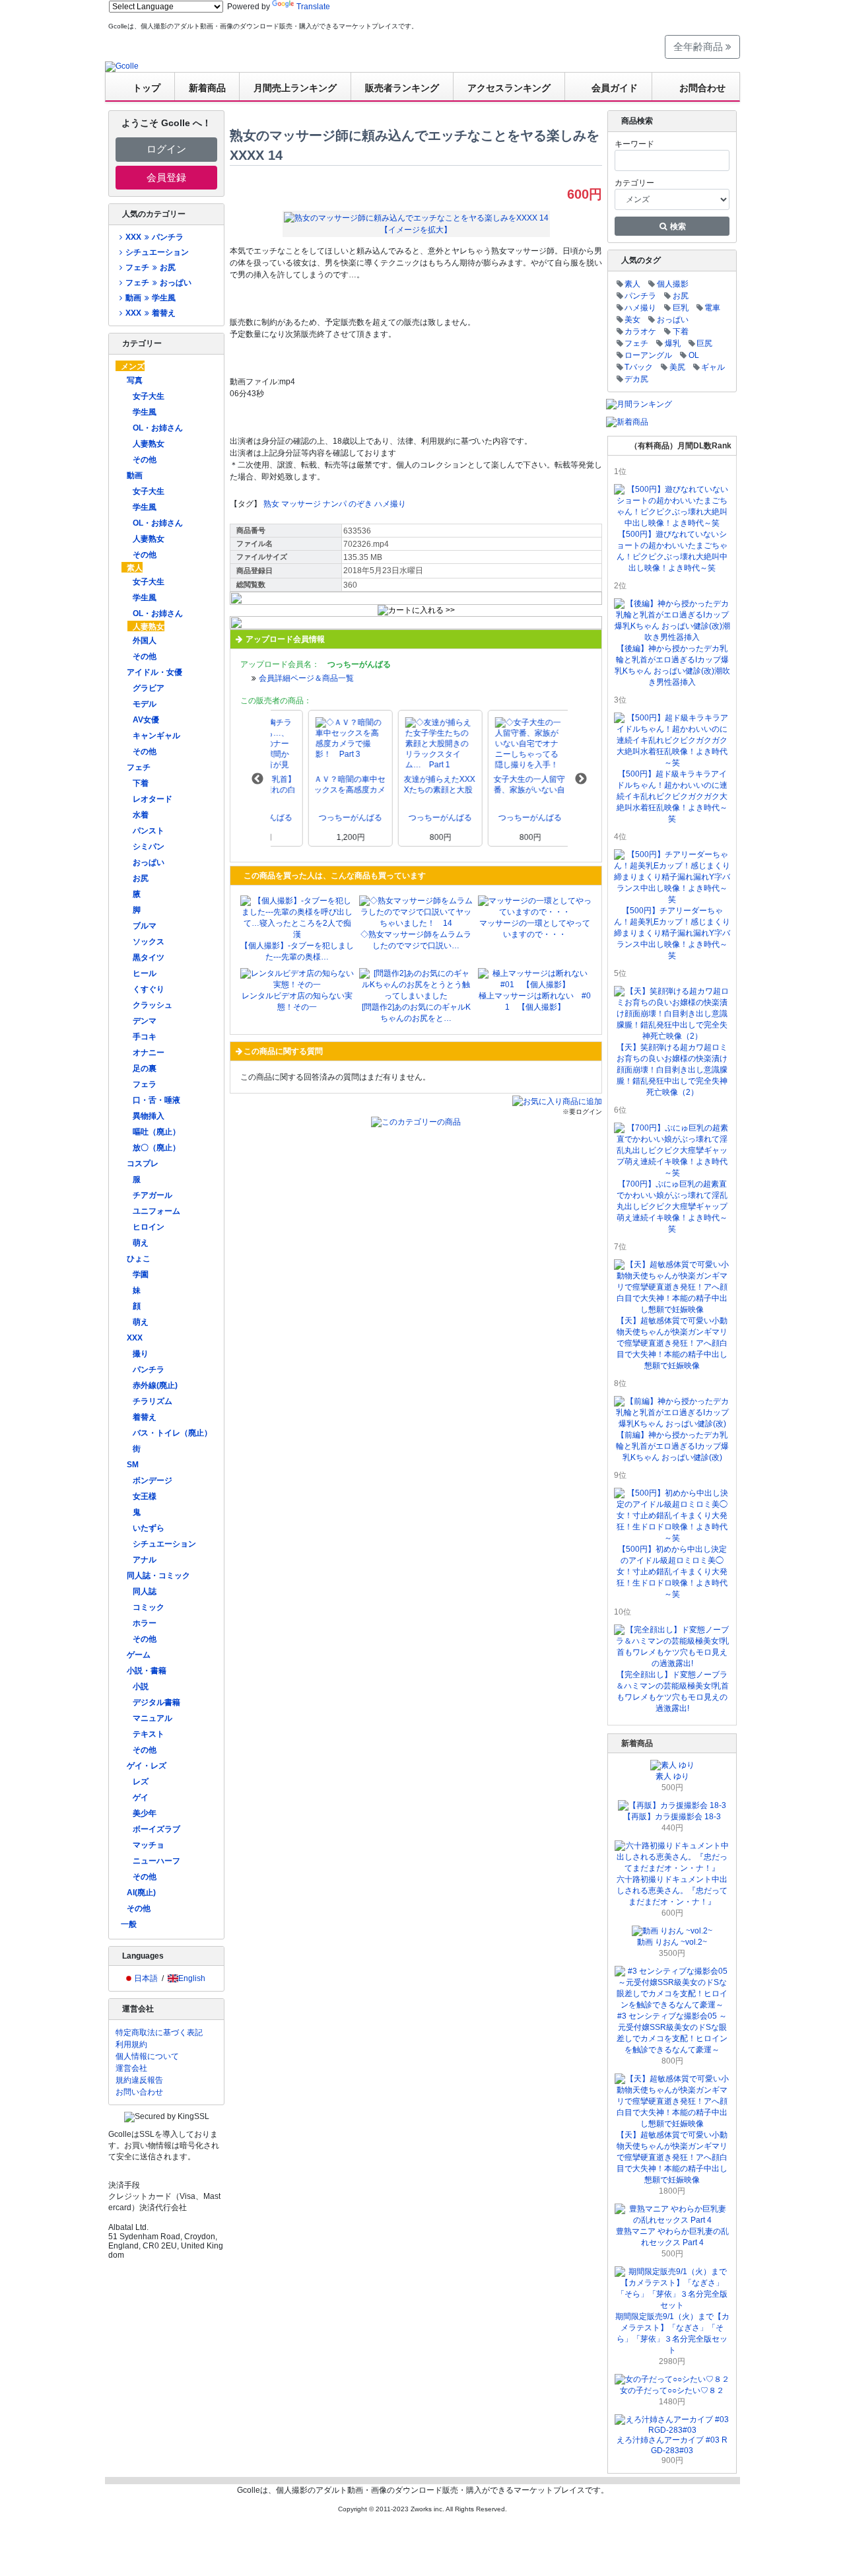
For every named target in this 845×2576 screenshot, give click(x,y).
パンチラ (149, 1370)
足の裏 (145, 1068)
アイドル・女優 (154, 672)
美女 (632, 320)
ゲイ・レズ (147, 1766)
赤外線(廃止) (155, 1385)
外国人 (145, 641)
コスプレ (143, 1164)
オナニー (149, 1053)
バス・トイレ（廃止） (172, 1433)
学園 (141, 1274)
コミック (149, 1607)
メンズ (133, 366)
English (192, 1978)
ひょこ (139, 1259)
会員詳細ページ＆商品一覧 (306, 678)
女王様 (145, 1496)
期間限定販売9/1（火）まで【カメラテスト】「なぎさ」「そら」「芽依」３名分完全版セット (672, 2333)
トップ (147, 88)
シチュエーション (157, 252)
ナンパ (335, 504)
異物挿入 (149, 1116)
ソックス (149, 942)
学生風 (145, 412)
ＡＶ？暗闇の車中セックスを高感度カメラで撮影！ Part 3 (312, 785)
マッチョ (149, 1845)
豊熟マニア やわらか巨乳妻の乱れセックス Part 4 (672, 2237)
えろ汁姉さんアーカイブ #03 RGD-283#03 (672, 2445)
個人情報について (147, 2056)
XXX (135, 1338)
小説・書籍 (147, 1671)
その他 (145, 460)
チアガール (152, 1195)
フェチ (139, 767)
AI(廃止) (141, 1893)
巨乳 (681, 308)
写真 (135, 380)
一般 (129, 1924)
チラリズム (152, 1401)
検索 (677, 226)
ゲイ (141, 1797)
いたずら (149, 1528)
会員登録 (166, 177)
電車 (712, 308)
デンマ (145, 1021)
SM (133, 1465)
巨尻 (704, 343)
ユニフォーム (156, 1211)
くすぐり (149, 989)
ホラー (145, 1623)
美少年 (145, 1813)
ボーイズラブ (156, 1829)
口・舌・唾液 (156, 1100)
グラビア (149, 688)
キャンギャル (156, 736)
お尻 (141, 878)
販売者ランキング (402, 88)
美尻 (677, 367)
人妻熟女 (149, 444)
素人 (135, 568)
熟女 (271, 504)
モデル (145, 704)
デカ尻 (636, 379)
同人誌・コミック (158, 1576)
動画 (135, 475)
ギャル (713, 367)
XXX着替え (150, 313)
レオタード (152, 799)
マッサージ (301, 504)
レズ (141, 1782)
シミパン (149, 847)
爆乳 (673, 343)
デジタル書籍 (156, 1702)
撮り (141, 1354)
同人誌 (145, 1591)
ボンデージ (152, 1480)
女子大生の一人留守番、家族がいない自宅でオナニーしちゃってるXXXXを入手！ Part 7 (492, 785)
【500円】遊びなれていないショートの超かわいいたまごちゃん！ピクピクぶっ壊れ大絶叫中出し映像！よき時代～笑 (672, 551)
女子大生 (149, 396)
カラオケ (640, 331)
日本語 (146, 1978)
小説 (141, 1687)
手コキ (145, 1037)
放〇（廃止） (156, 1148)
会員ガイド (615, 88)
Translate (313, 7)
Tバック (639, 367)
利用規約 (131, 2044)
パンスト (149, 831)
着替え (145, 1417)
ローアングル (648, 355)
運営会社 (131, 2068)
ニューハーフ (156, 1861)
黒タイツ (149, 957)
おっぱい (149, 862)
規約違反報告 (139, 2080)
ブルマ (145, 926)
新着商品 (207, 88)
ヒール (145, 973)
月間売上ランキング (295, 88)
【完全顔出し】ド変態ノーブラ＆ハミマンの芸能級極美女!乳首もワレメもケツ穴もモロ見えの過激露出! (672, 1691)
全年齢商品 (699, 47)
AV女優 (146, 720)
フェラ (145, 1084)
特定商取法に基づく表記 (159, 2033)
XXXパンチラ (154, 237)
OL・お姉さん (158, 428)
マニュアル (152, 1718)
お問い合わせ (139, 2092)
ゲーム (139, 1655)
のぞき (360, 504)
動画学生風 (150, 298)
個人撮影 (673, 284)
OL (694, 355)
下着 (141, 783)
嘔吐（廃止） (156, 1132)
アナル (145, 1560)
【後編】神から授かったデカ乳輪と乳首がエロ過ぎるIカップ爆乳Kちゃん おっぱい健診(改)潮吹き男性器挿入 (672, 665)
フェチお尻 (150, 267)
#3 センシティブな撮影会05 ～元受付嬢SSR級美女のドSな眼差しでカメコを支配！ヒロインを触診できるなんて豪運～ (672, 2033)
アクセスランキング (509, 88)
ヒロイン (149, 1227)
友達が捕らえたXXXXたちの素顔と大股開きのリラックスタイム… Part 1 (402, 785)
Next (581, 779)
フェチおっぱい (158, 283)
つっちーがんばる (313, 818)
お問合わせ (702, 88)
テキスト (149, 1734)
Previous (257, 779)
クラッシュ (152, 1005)
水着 (141, 815)
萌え (141, 1243)
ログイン (166, 149)
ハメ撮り (390, 504)
